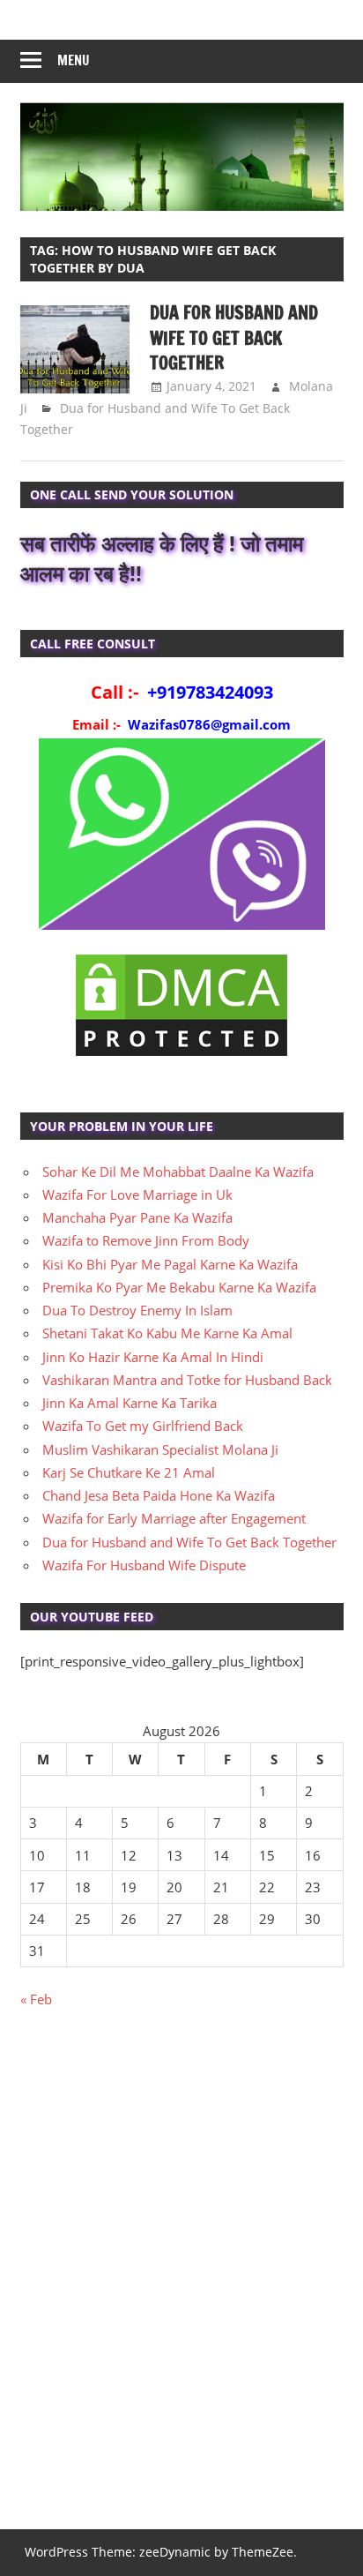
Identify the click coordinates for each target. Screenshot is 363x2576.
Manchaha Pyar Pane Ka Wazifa (137, 1217)
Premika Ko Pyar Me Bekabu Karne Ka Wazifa (179, 1287)
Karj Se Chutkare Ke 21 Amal (129, 1472)
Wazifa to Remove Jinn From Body (146, 1240)
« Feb (36, 1999)
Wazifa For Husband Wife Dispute (144, 1565)
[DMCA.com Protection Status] (181, 1055)
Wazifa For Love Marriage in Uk (137, 1194)
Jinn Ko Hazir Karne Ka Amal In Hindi (153, 1357)
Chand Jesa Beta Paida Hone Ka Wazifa (159, 1495)
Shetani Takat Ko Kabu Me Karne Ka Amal (167, 1333)
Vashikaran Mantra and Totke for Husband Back (187, 1380)
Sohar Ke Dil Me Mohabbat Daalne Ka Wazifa (178, 1172)
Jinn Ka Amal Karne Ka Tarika (130, 1403)
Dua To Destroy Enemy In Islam (137, 1310)
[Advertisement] (181, 2278)
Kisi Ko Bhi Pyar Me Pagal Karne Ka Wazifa (170, 1264)
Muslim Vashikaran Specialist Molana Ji (160, 1449)
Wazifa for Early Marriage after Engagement (174, 1518)
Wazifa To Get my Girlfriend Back (143, 1426)
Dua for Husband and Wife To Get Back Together (234, 338)
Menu (74, 60)
